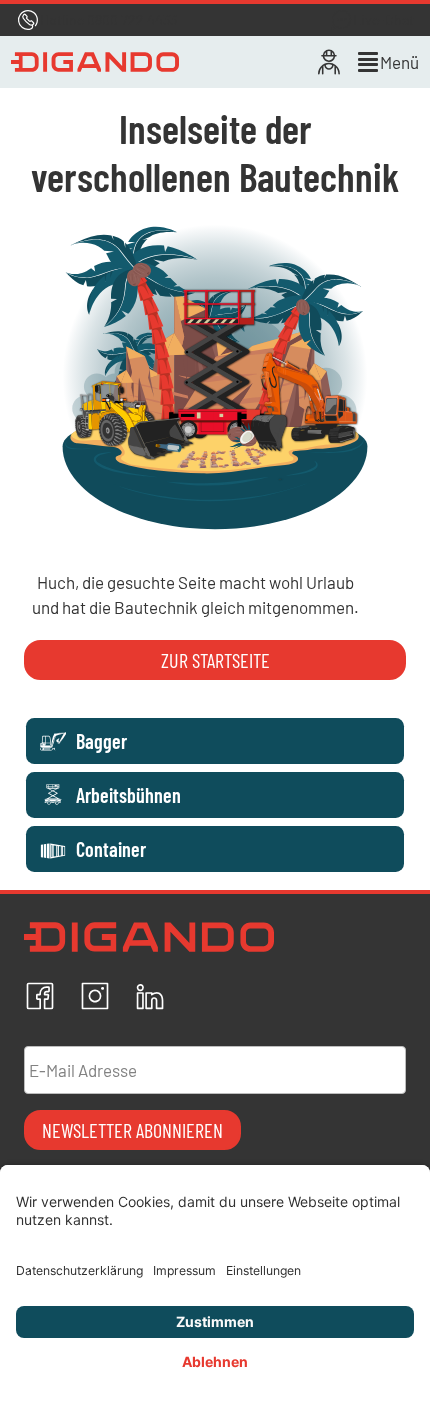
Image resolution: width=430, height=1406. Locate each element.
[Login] (329, 62)
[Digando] (95, 62)
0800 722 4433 (132, 19)
